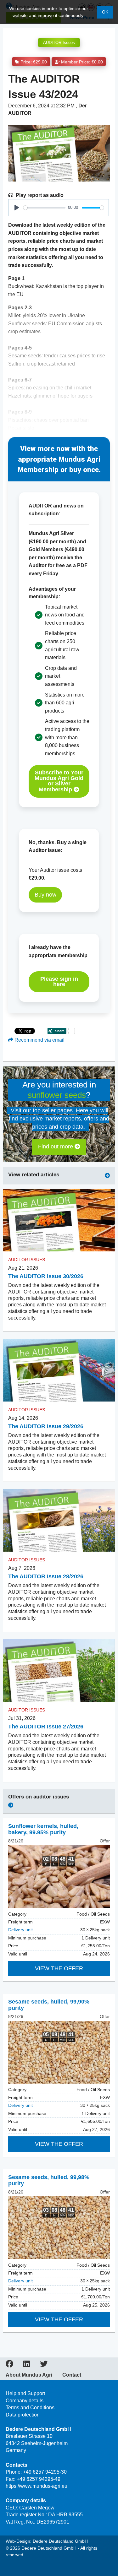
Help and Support (25, 2393)
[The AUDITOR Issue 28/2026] (59, 1521)
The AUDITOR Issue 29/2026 (46, 1426)
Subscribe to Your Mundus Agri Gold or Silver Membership (59, 781)
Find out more (56, 1147)
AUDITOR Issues (59, 43)
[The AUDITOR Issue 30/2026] (59, 1220)
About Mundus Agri (29, 2375)
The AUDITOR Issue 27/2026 (46, 1727)
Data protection (23, 2415)
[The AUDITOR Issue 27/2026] (59, 1671)
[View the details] (59, 1877)
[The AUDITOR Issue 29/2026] (59, 1370)
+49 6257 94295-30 (45, 2472)
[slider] (44, 208)
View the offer (59, 1968)
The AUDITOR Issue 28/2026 (46, 1576)
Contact (72, 2375)
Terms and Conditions (30, 2408)
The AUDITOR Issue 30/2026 (46, 1276)
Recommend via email (39, 1040)
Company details (25, 2401)
